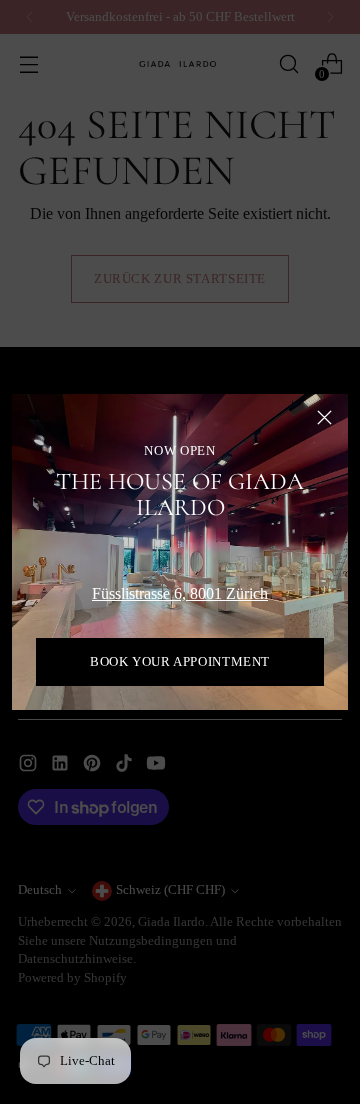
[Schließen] (324, 417)
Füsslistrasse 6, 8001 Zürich (180, 593)
